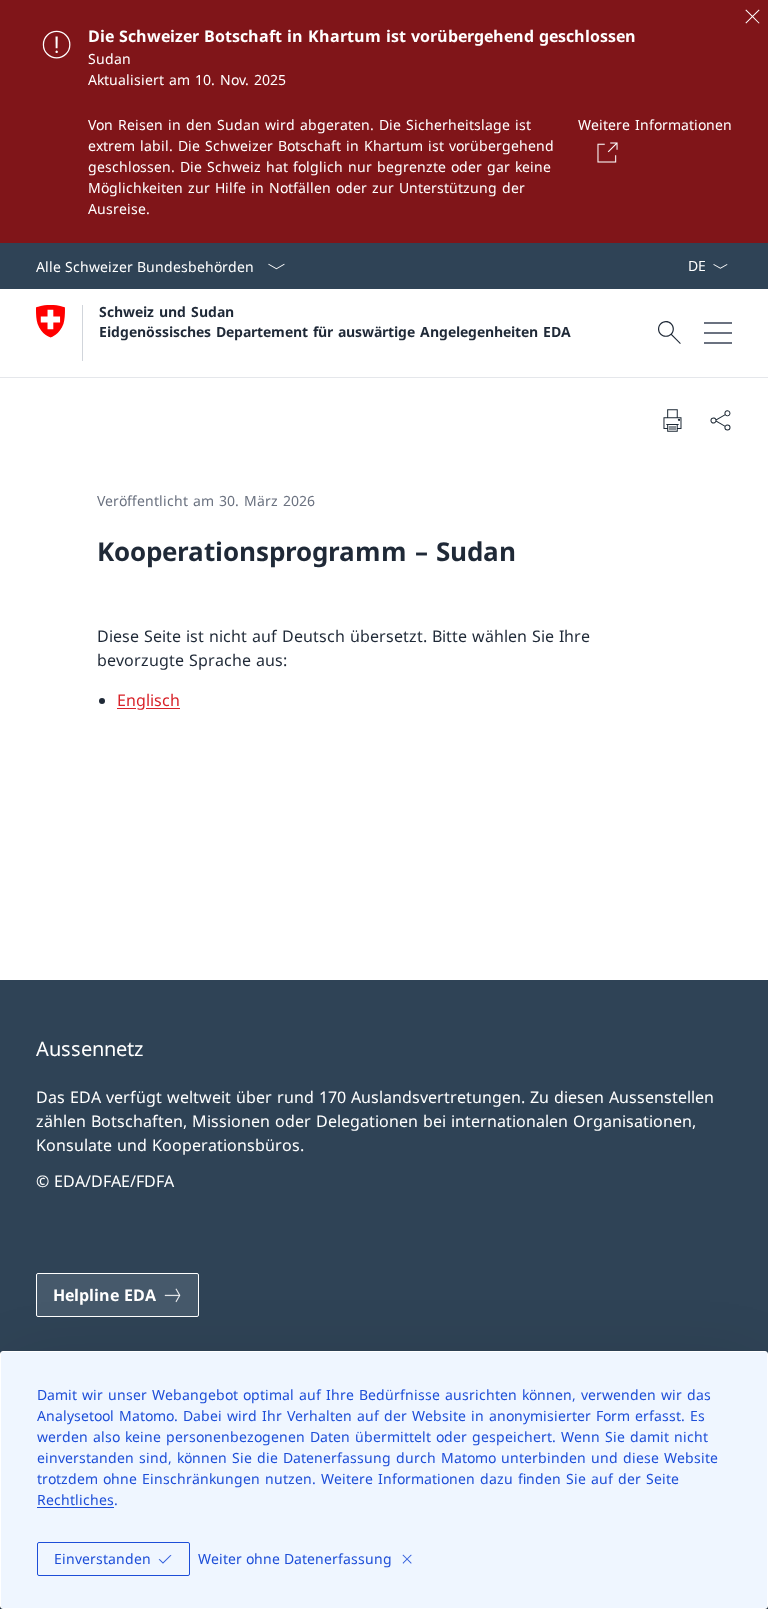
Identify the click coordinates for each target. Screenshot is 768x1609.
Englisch (148, 700)
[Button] (604, 152)
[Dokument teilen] (720, 420)
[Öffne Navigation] (718, 333)
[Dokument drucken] (672, 420)
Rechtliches (75, 1499)
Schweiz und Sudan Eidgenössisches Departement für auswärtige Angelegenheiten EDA (335, 321)
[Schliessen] (752, 16)
